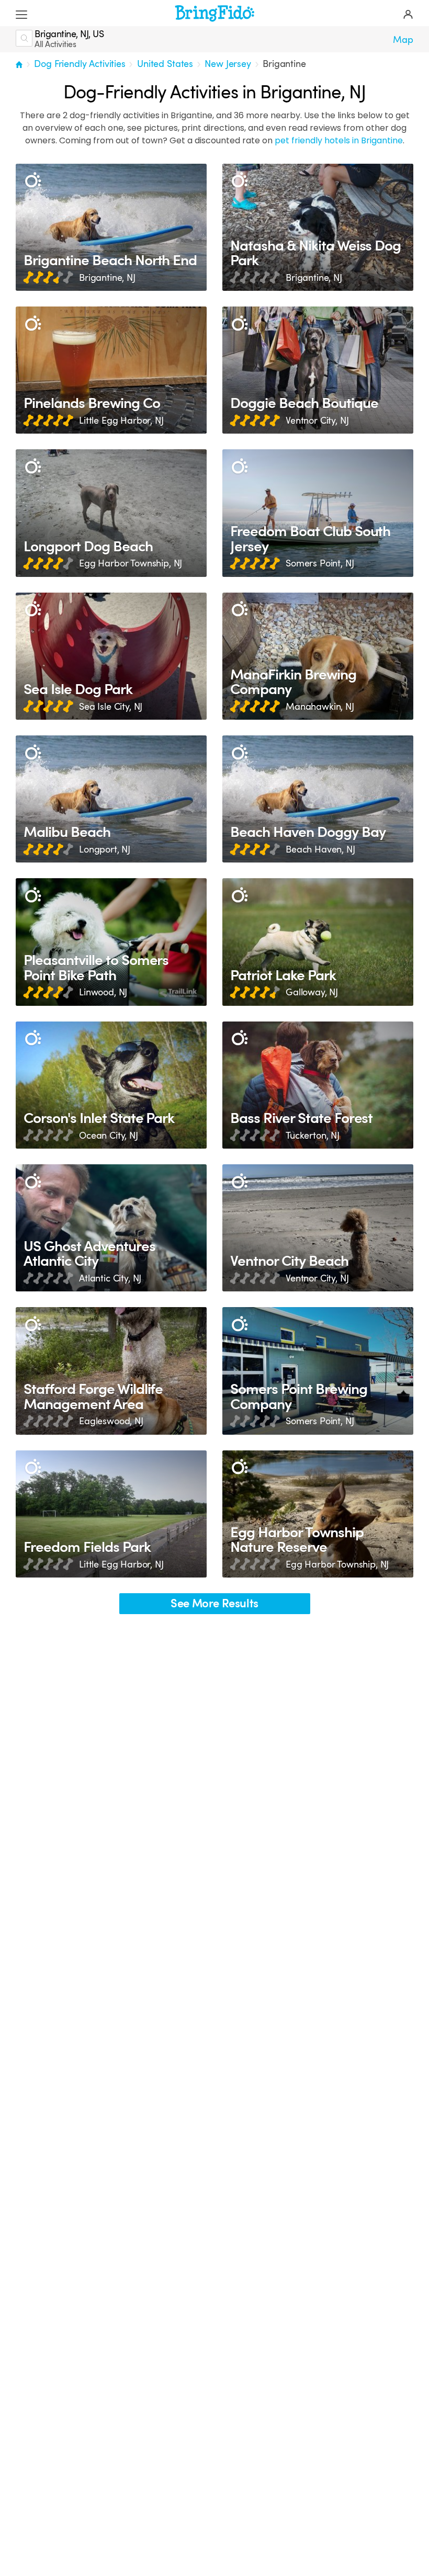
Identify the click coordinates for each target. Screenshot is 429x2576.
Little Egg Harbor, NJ (121, 421)
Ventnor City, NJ (317, 421)
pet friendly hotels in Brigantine (339, 140)
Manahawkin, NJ (320, 707)
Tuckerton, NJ (313, 1136)
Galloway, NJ (312, 992)
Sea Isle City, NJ (111, 707)
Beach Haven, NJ (320, 849)
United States (165, 64)
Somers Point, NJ (320, 563)
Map (403, 40)
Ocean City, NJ (109, 1136)
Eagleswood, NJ (111, 1421)
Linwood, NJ (103, 992)
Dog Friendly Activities (80, 64)
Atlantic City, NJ (110, 1278)
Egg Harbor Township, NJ (131, 563)
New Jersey (228, 64)
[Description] (33, 181)
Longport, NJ (105, 849)
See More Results (214, 1603)
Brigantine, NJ (107, 278)
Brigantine (284, 64)
